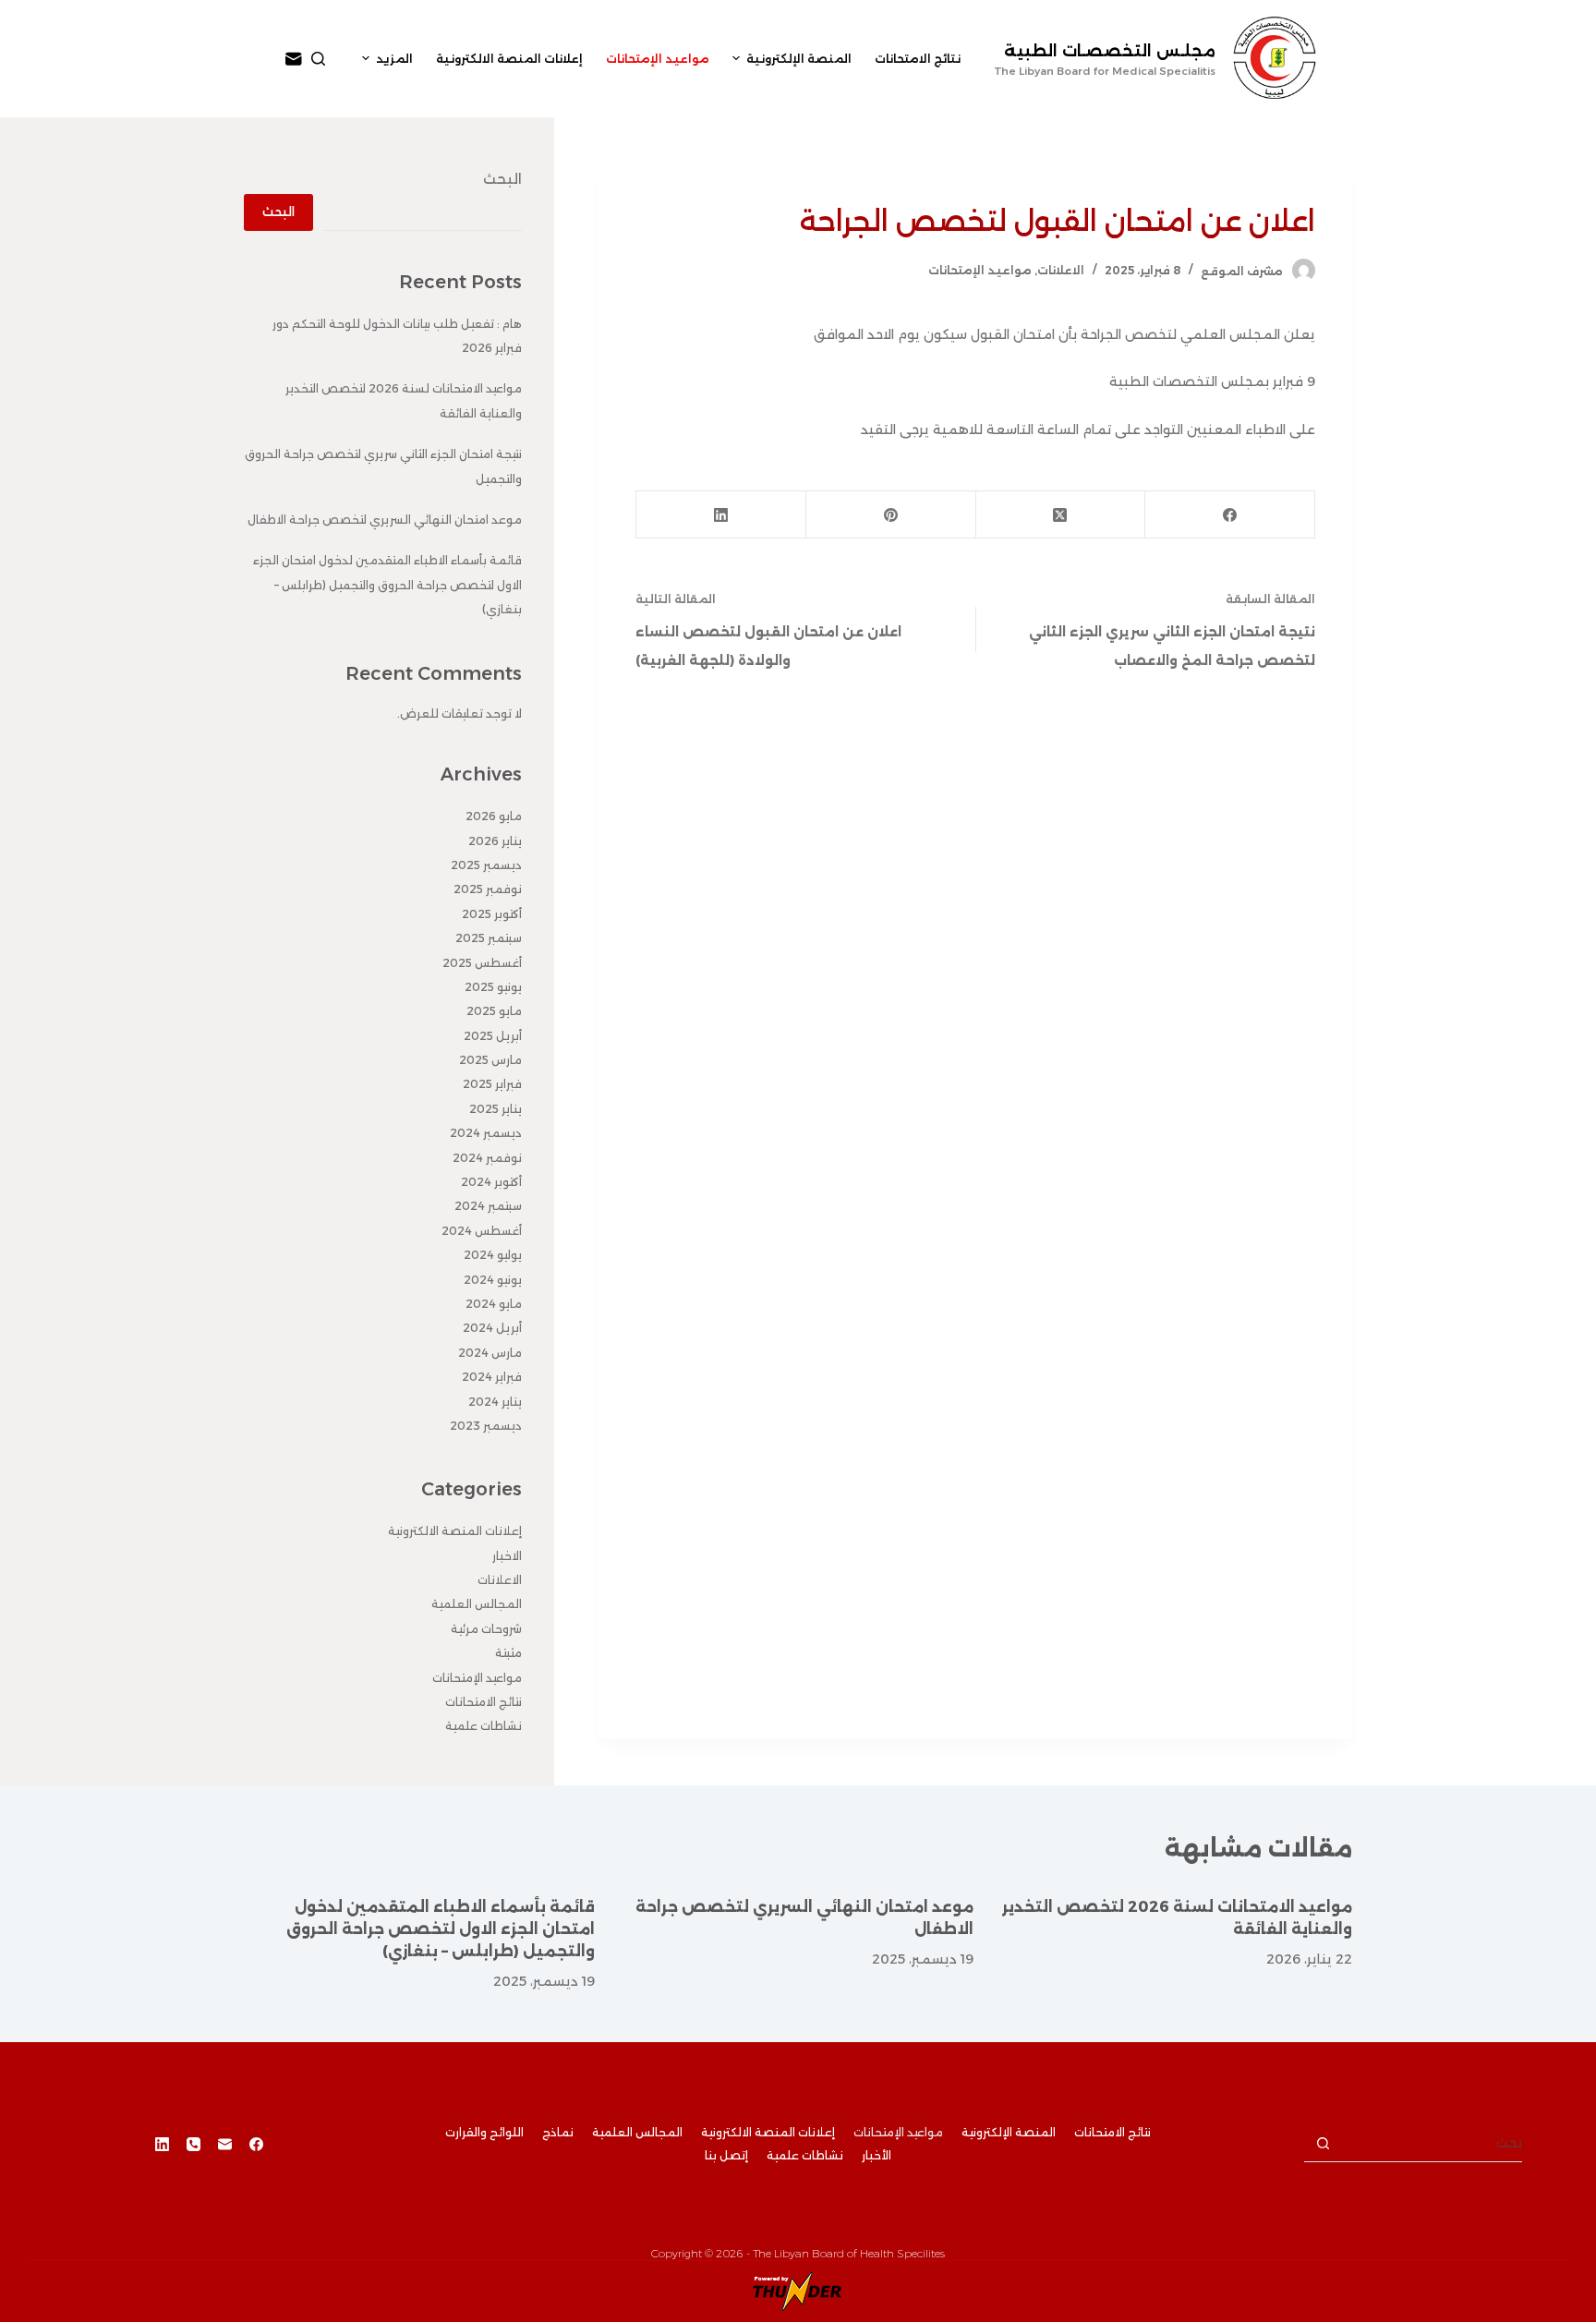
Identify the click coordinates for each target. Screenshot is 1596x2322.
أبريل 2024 (492, 1328)
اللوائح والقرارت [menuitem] (484, 2132)
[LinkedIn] (720, 515)
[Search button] (1323, 2144)
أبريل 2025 (493, 1036)
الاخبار (507, 1556)
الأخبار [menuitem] (877, 2155)
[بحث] (318, 59)
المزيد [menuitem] (394, 59)
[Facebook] (1229, 515)
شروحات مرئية (486, 1629)
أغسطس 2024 (482, 1231)
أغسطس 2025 (482, 963)
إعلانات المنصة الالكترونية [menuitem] (509, 59)
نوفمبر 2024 (487, 1158)
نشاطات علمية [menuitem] (805, 2155)
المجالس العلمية (477, 1604)
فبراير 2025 (492, 1084)
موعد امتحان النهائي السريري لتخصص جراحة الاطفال (385, 520)
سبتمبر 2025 (489, 938)
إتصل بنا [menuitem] (726, 2155)
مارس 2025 (490, 1060)
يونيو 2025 (493, 987)
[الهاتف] (193, 2144)
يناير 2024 (495, 1402)
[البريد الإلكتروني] (294, 59)
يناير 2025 (496, 1109)
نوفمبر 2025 (488, 889)
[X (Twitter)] (1060, 515)
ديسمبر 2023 (486, 1426)
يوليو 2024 (493, 1255)
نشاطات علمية (484, 1726)
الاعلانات (1061, 270)
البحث (502, 179)
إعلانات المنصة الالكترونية (455, 1531)
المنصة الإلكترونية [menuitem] (799, 59)
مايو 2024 (494, 1304)
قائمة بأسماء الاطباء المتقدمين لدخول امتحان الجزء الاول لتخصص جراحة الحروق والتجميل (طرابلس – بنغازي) (387, 585)
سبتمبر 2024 (488, 1206)
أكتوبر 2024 (491, 1182)
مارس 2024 (490, 1353)
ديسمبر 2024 (486, 1133)
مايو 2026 (494, 816)
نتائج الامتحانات (484, 1702)
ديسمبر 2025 (486, 865)
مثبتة (508, 1653)
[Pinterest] (890, 515)
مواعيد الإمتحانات (980, 270)
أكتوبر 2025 (492, 914)
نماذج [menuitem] (558, 2132)
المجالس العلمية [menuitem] (637, 2132)
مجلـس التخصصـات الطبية (1110, 51)
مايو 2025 (494, 1011)
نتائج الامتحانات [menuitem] (918, 59)
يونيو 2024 (493, 1280)
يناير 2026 (495, 841)
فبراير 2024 (492, 1377)
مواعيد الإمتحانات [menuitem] (658, 59)
